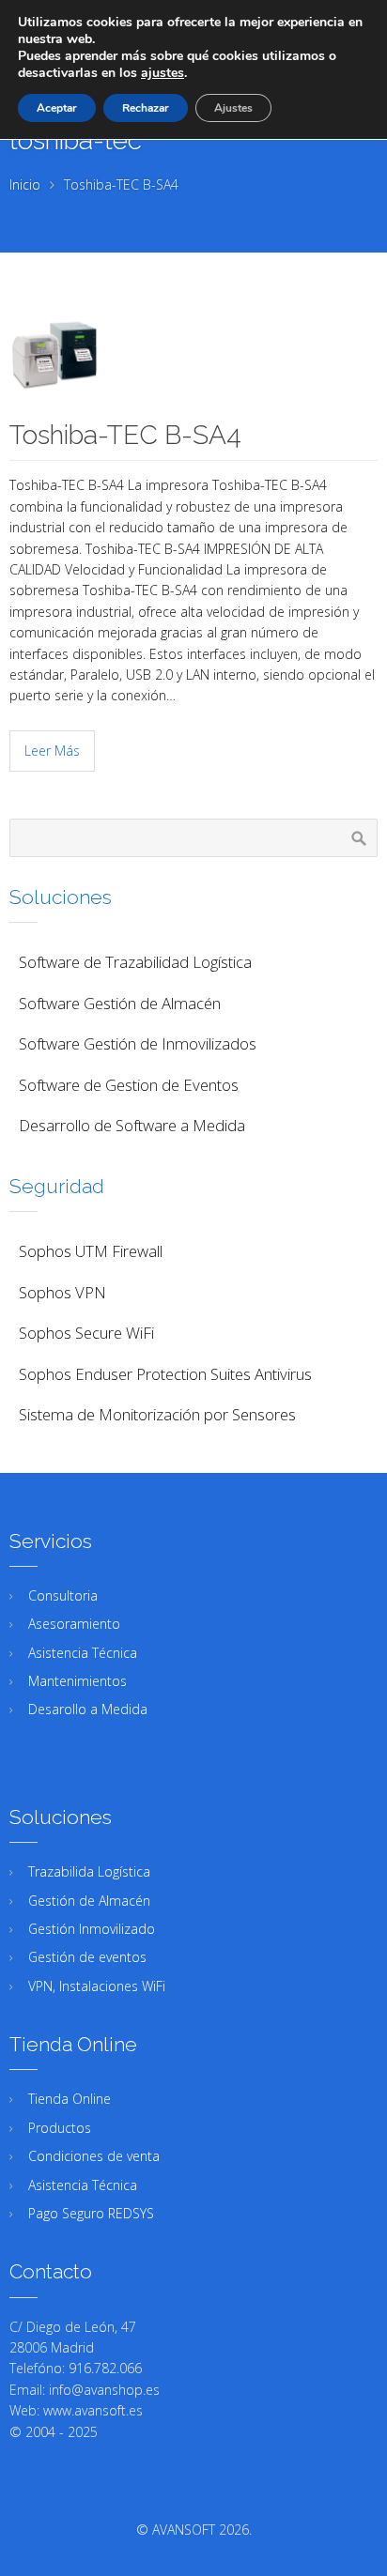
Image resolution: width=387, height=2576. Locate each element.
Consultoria (63, 1595)
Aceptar (57, 108)
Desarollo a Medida (88, 1709)
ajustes (163, 73)
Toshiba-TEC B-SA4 (125, 435)
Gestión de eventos (87, 1957)
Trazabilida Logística (89, 1871)
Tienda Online (70, 2099)
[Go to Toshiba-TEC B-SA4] (193, 355)
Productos (60, 2128)
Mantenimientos (77, 1681)
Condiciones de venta (94, 2156)
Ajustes (233, 108)
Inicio (25, 184)
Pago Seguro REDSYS (91, 2213)
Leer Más (52, 751)
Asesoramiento (74, 1624)
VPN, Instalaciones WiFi (97, 1986)
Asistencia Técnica (83, 1653)
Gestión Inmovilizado (92, 1929)
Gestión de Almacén (89, 1901)
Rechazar (146, 108)
